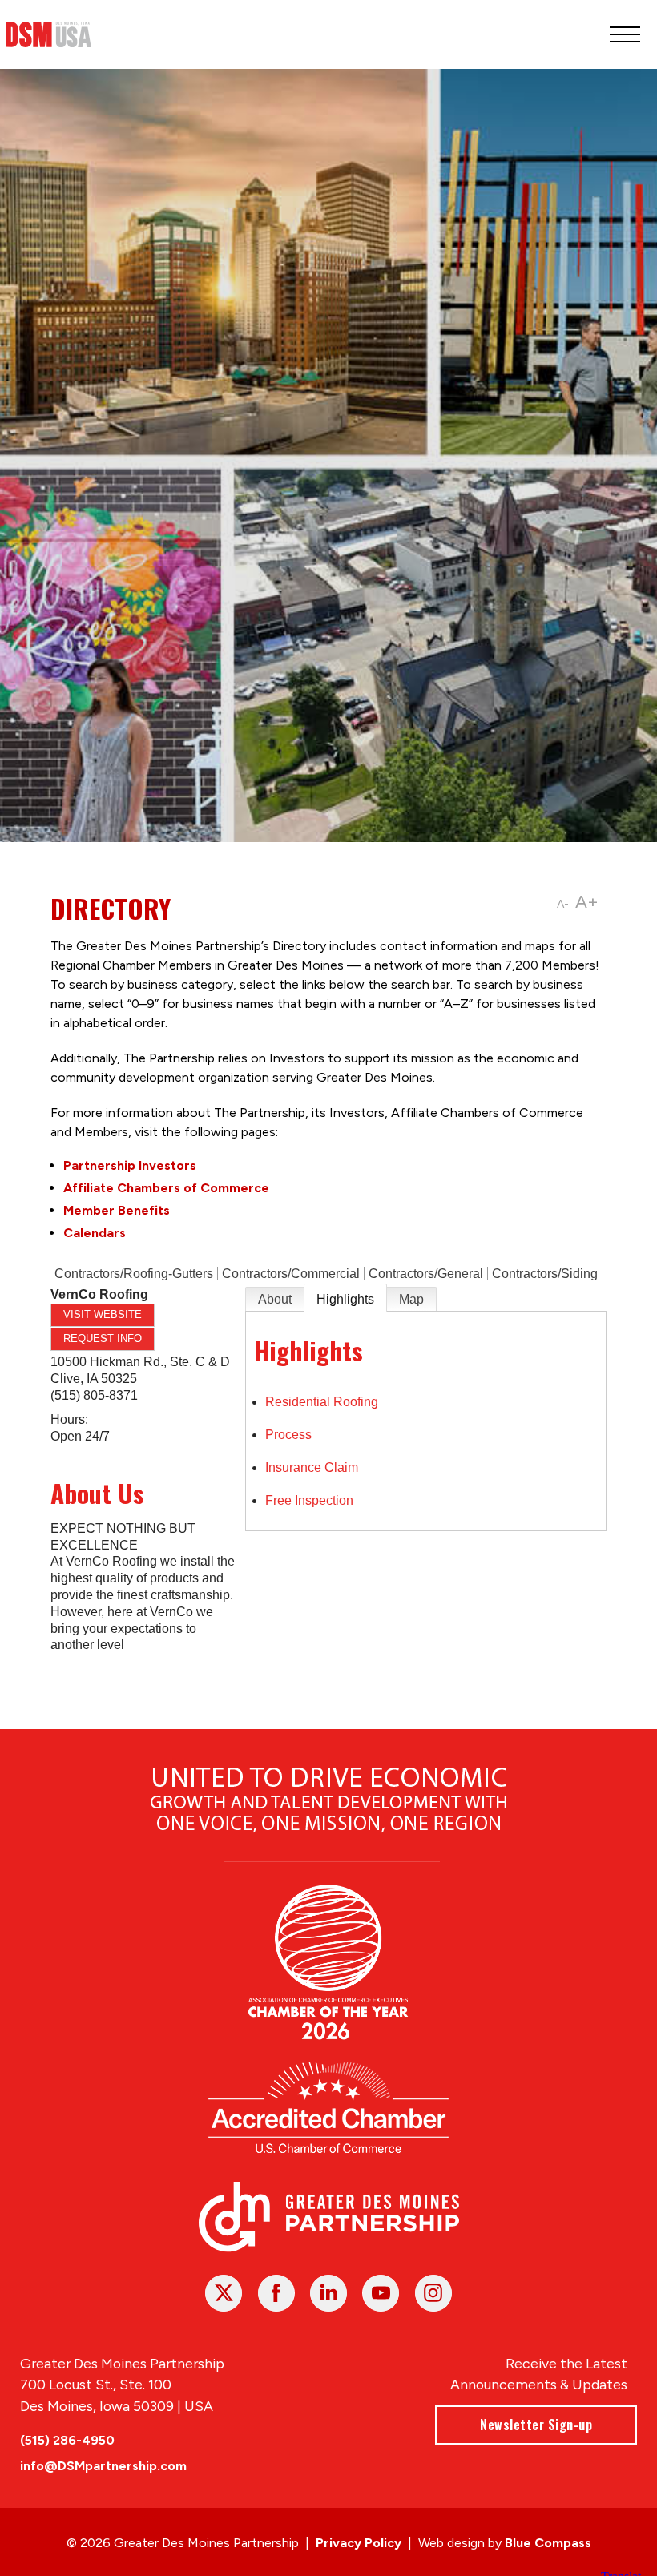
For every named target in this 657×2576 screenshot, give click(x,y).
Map (411, 1299)
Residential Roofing (322, 1402)
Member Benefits (117, 1210)
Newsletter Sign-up (536, 2425)
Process (288, 1435)
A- (563, 904)
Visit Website (103, 1314)
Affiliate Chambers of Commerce (166, 1188)
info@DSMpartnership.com (103, 2466)
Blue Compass (548, 2543)
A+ (587, 902)
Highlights (345, 1299)
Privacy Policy (359, 2543)
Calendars (95, 1233)
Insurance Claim (312, 1467)
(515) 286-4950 (67, 2440)
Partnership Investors (130, 1165)
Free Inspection (309, 1500)
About (275, 1299)
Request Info (103, 1338)
